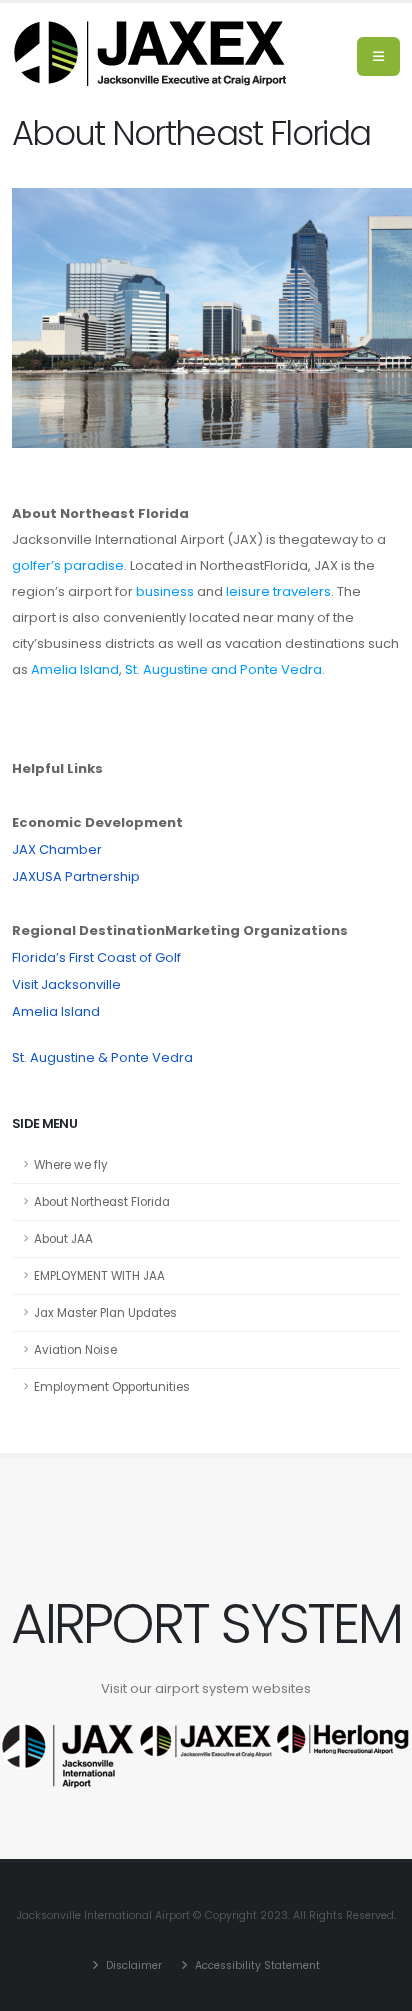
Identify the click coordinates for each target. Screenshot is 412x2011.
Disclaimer (132, 1965)
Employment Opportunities (112, 1387)
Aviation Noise (75, 1350)
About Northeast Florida (102, 1202)
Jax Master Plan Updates (105, 1313)
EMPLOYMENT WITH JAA (99, 1276)
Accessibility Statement (256, 1965)
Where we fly (71, 1165)
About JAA (63, 1239)
